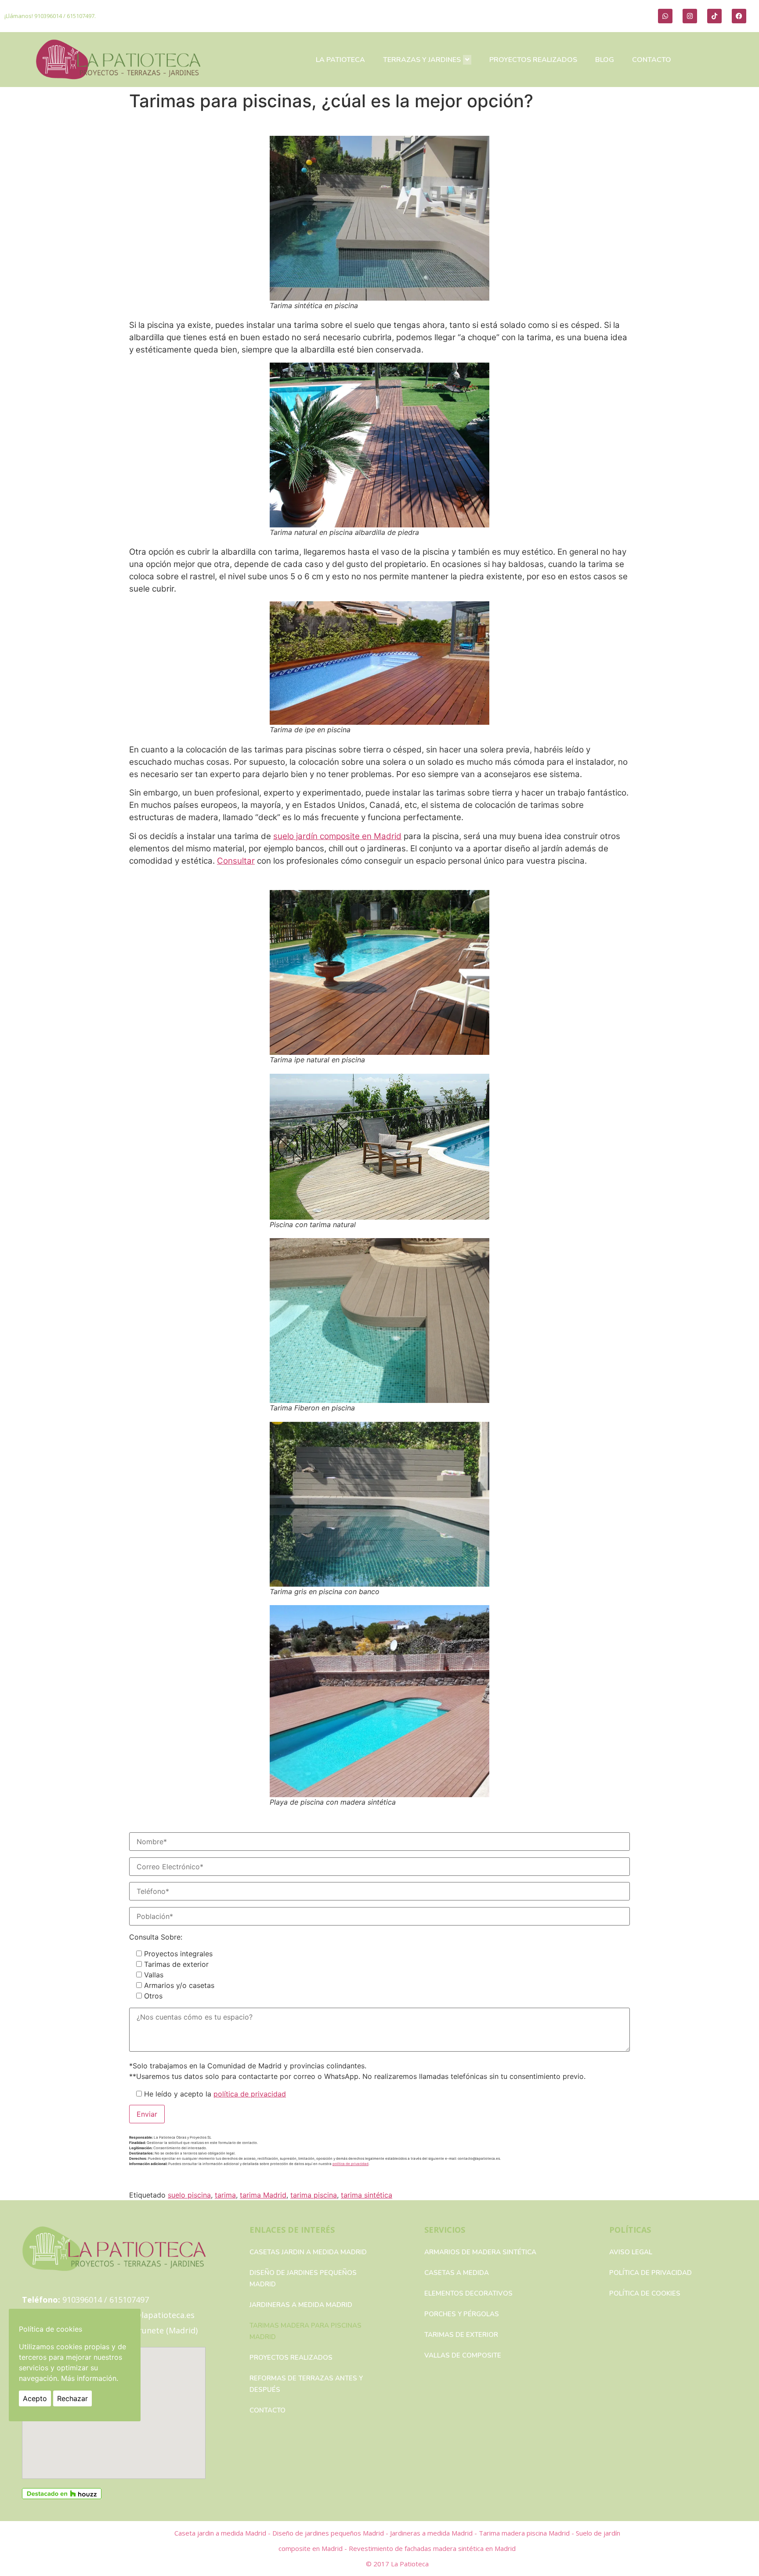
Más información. (90, 2378)
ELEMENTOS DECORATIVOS (468, 2293)
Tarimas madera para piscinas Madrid (305, 2331)
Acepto (35, 2398)
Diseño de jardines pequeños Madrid (303, 2278)
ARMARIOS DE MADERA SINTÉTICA (480, 2252)
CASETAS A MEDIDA (457, 2273)
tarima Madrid (263, 2195)
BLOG (605, 60)
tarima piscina (314, 2195)
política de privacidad (250, 2094)
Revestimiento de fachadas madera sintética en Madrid (432, 2548)
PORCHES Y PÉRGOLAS (462, 2314)
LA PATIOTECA (340, 60)
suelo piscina (189, 2195)
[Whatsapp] (665, 16)
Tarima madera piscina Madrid (525, 2533)
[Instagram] (690, 16)
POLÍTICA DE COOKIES (645, 2293)
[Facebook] (739, 16)
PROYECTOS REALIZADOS (533, 60)
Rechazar (72, 2398)
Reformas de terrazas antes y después (306, 2384)
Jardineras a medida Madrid (301, 2305)
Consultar (236, 861)
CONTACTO (652, 60)
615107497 (81, 16)
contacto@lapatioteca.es (148, 2315)
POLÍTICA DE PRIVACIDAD (651, 2273)
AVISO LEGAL (631, 2252)
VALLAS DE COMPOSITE (463, 2355)
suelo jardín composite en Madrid (337, 836)
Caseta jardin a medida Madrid (221, 2533)
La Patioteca (410, 2564)
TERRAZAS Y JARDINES (422, 60)
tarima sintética (367, 2195)
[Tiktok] (714, 16)
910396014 (48, 16)
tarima (225, 2195)
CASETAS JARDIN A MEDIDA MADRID (308, 2252)
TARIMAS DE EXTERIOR (461, 2335)
